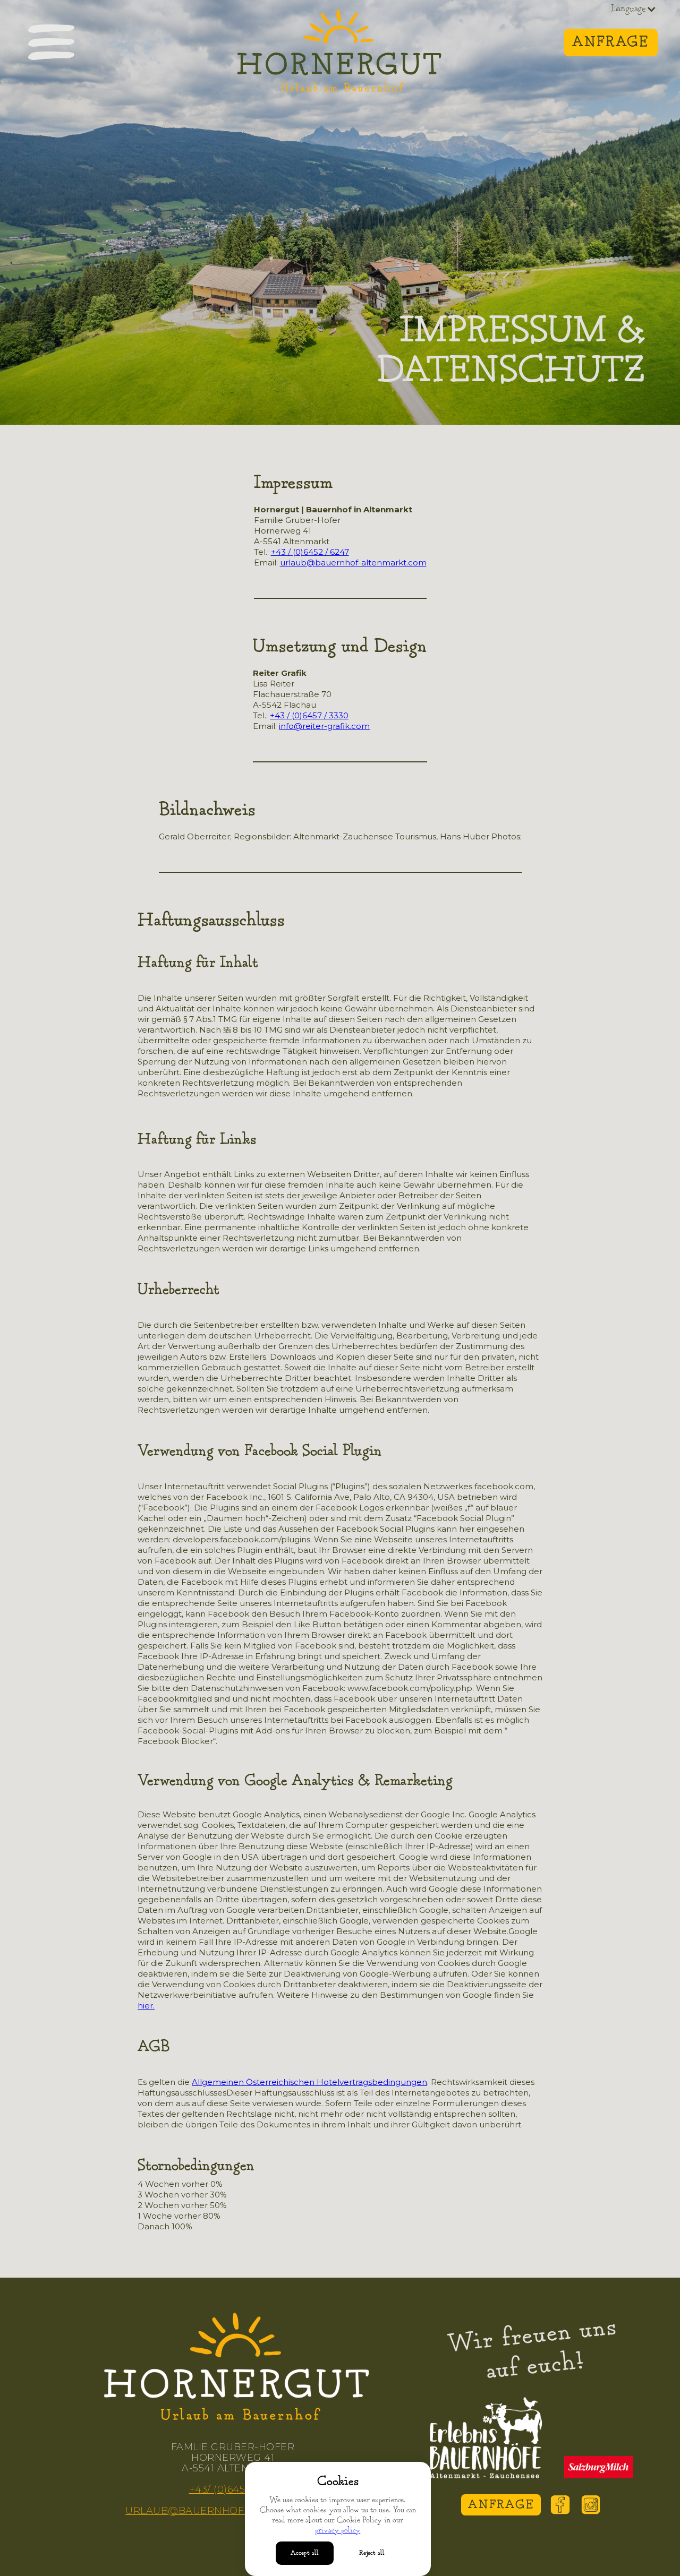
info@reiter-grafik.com (324, 726)
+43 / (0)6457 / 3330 (309, 715)
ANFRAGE (501, 2505)
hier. (146, 2006)
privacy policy (338, 2531)
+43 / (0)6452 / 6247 (310, 552)
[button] (634, 9)
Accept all (305, 2553)
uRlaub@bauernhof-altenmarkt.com (233, 2511)
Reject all (372, 2553)
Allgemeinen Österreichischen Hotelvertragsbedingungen (309, 2082)
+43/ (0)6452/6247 (233, 2489)
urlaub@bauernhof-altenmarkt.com (353, 563)
